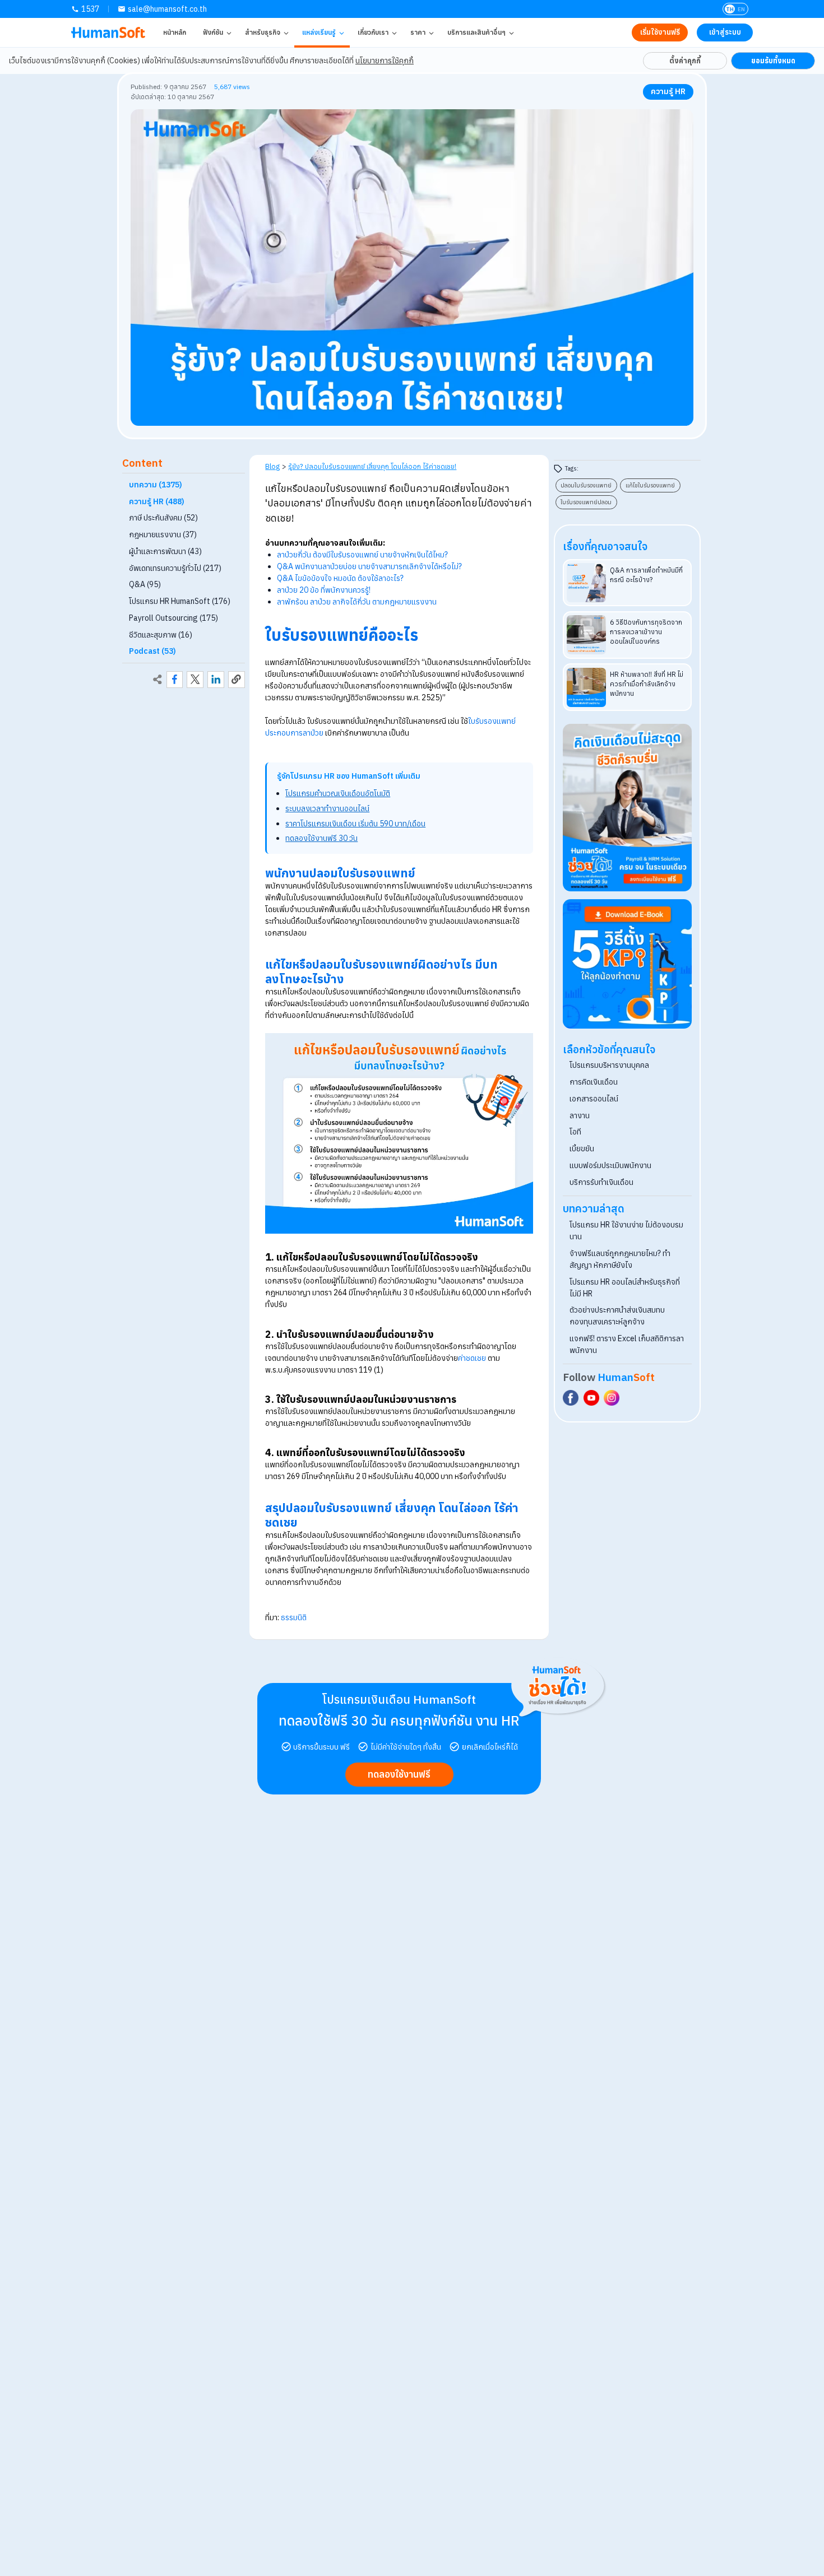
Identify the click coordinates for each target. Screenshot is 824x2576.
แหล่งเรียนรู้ (319, 32)
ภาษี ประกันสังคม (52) (163, 518)
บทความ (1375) (156, 485)
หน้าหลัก (175, 32)
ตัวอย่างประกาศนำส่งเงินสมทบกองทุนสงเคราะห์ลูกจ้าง (617, 1316)
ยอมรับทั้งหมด (773, 61)
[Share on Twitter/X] (195, 680)
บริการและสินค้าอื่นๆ (476, 32)
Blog (272, 466)
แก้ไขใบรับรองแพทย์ (650, 485)
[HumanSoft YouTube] (591, 1398)
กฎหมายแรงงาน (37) (163, 534)
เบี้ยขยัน (582, 1148)
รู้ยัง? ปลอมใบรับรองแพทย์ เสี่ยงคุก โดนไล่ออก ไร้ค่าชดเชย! (372, 466)
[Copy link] (237, 680)
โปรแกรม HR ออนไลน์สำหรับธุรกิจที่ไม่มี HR (625, 1288)
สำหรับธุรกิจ (263, 32)
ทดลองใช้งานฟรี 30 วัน (321, 838)
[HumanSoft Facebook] (571, 1398)
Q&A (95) (145, 584)
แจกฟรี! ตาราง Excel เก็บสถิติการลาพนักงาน (627, 1344)
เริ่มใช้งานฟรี (660, 32)
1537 (90, 9)
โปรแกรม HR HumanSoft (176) (180, 601)
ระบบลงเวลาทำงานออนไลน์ (327, 808)
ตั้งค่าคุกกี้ (685, 61)
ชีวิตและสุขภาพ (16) (161, 634)
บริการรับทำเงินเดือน (601, 1182)
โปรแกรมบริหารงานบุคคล (609, 1065)
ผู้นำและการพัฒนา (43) (165, 551)
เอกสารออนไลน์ (594, 1099)
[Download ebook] (628, 964)
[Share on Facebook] (175, 680)
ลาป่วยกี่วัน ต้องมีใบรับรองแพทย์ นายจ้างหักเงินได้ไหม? (362, 555)
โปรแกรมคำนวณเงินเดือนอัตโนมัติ (338, 793)
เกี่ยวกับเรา (373, 32)
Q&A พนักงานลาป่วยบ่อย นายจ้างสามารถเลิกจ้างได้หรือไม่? (369, 566)
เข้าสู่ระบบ (725, 32)
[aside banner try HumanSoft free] (628, 808)
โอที (575, 1132)
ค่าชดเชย (472, 1358)
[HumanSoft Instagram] (612, 1398)
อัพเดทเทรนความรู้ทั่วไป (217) (175, 568)
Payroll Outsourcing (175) (173, 618)
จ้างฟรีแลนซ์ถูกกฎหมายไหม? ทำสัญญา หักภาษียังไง (620, 1259)
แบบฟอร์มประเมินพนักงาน (610, 1165)
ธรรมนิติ (294, 1617)
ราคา (418, 32)
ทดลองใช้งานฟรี (399, 1774)
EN (741, 9)
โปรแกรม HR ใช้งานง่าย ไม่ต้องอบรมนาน (626, 1231)
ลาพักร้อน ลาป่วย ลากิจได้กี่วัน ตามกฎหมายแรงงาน (357, 602)
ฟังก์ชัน (213, 32)
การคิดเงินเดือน (594, 1082)
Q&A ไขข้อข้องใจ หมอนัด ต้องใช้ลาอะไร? (340, 578)
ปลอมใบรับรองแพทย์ (586, 485)
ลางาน (580, 1115)
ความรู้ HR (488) (157, 501)
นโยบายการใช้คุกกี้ (385, 61)
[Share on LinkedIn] (216, 680)
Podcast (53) (152, 651)
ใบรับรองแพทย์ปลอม (586, 502)
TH (730, 9)
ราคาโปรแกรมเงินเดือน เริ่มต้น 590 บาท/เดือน (355, 824)
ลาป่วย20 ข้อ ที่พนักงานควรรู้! (324, 590)
